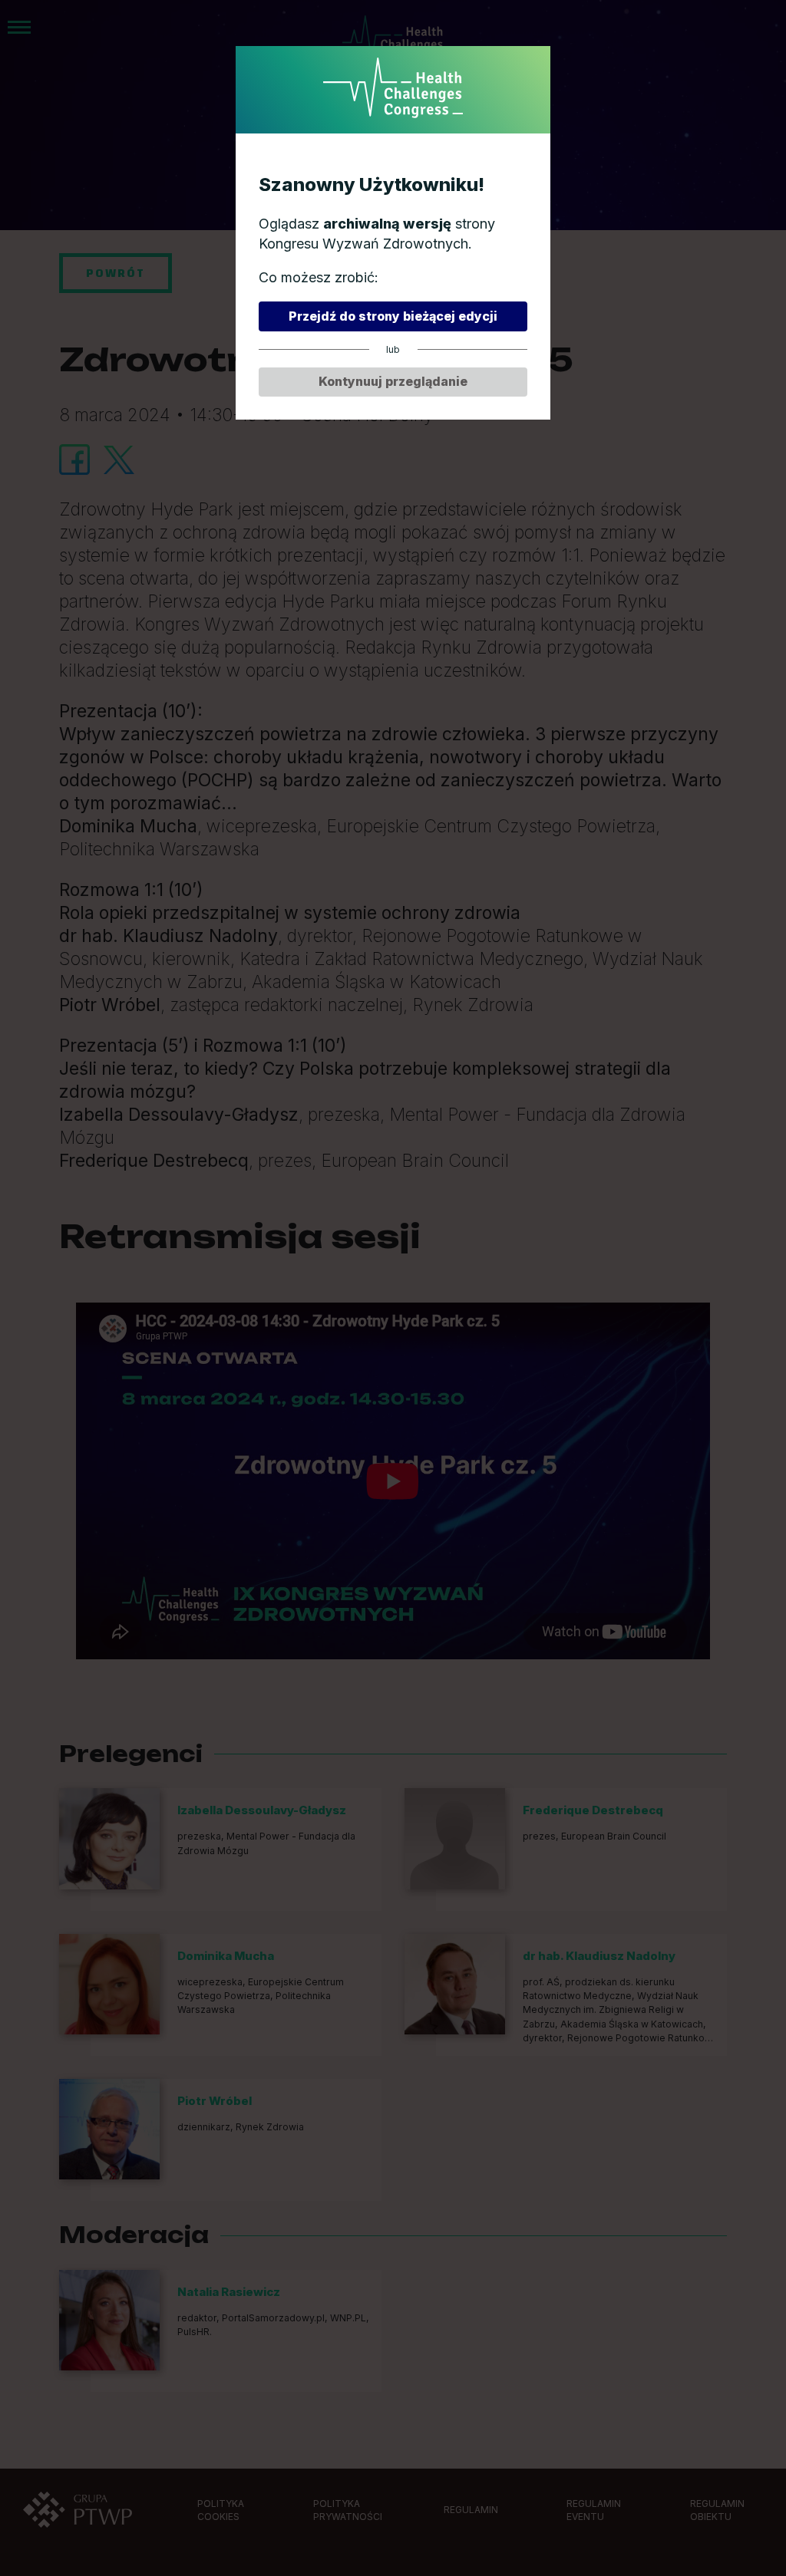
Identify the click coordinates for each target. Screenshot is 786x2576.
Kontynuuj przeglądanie (393, 381)
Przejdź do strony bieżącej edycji (393, 316)
